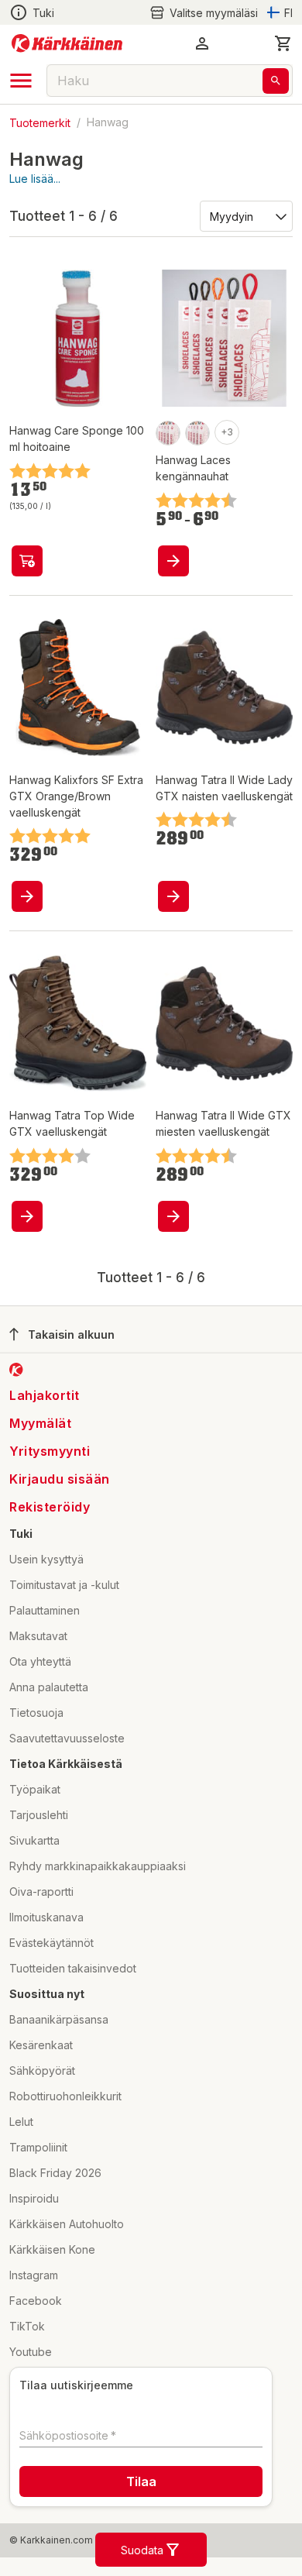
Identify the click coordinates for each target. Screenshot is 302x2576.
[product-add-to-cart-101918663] (173, 1216)
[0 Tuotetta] (283, 43)
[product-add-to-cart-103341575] (173, 561)
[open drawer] (21, 81)
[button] (204, 13)
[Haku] (276, 81)
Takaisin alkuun (71, 1334)
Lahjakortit (45, 1395)
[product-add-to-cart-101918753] (173, 896)
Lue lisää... (35, 179)
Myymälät (40, 1423)
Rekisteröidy (50, 1507)
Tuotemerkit (40, 122)
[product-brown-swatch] (168, 433)
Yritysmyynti (50, 1451)
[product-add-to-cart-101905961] (27, 561)
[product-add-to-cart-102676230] (27, 1216)
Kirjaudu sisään (60, 1479)
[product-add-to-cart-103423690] (27, 896)
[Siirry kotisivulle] (67, 43)
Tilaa (141, 2481)
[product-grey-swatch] (197, 433)
